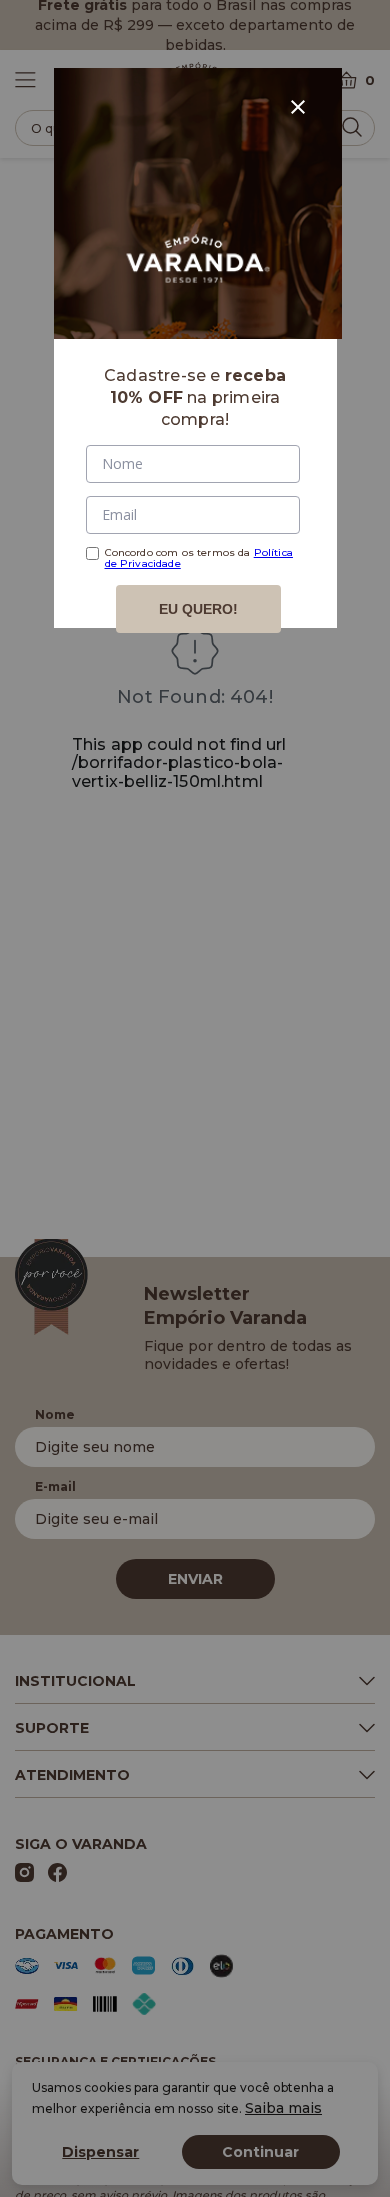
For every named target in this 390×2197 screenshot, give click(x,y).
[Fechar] (298, 107)
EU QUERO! (198, 609)
